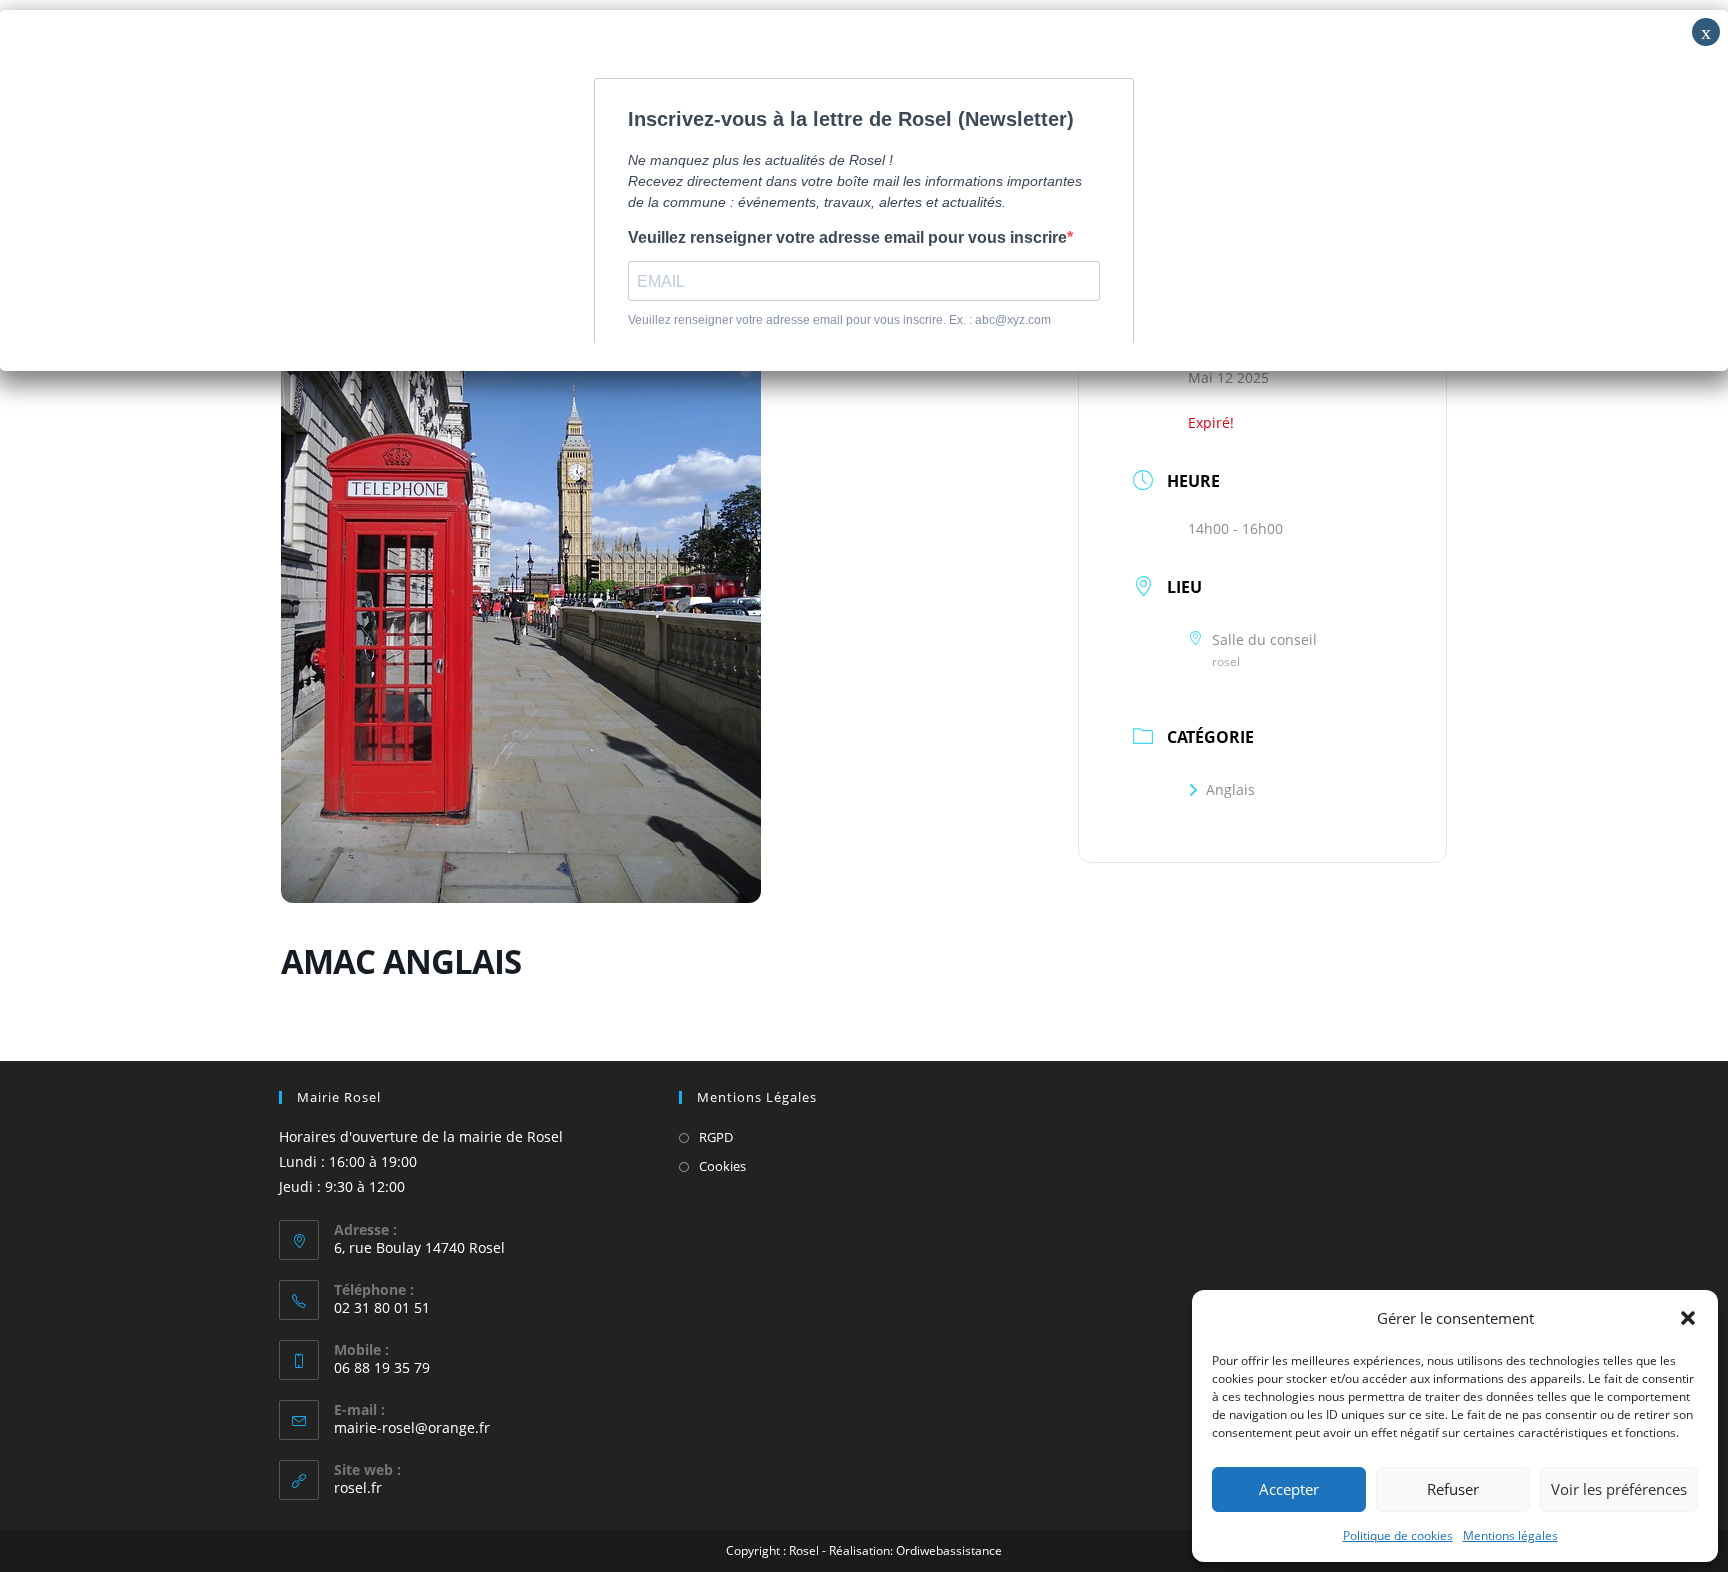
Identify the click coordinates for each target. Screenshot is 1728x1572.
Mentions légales (1510, 1535)
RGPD (716, 1137)
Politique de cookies (1398, 1535)
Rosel (804, 1550)
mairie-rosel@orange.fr (412, 1427)
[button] (1688, 1318)
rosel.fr (358, 1487)
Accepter (1289, 1489)
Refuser (1453, 1489)
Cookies (722, 1166)
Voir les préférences (1619, 1489)
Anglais (1230, 789)
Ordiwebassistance (949, 1550)
